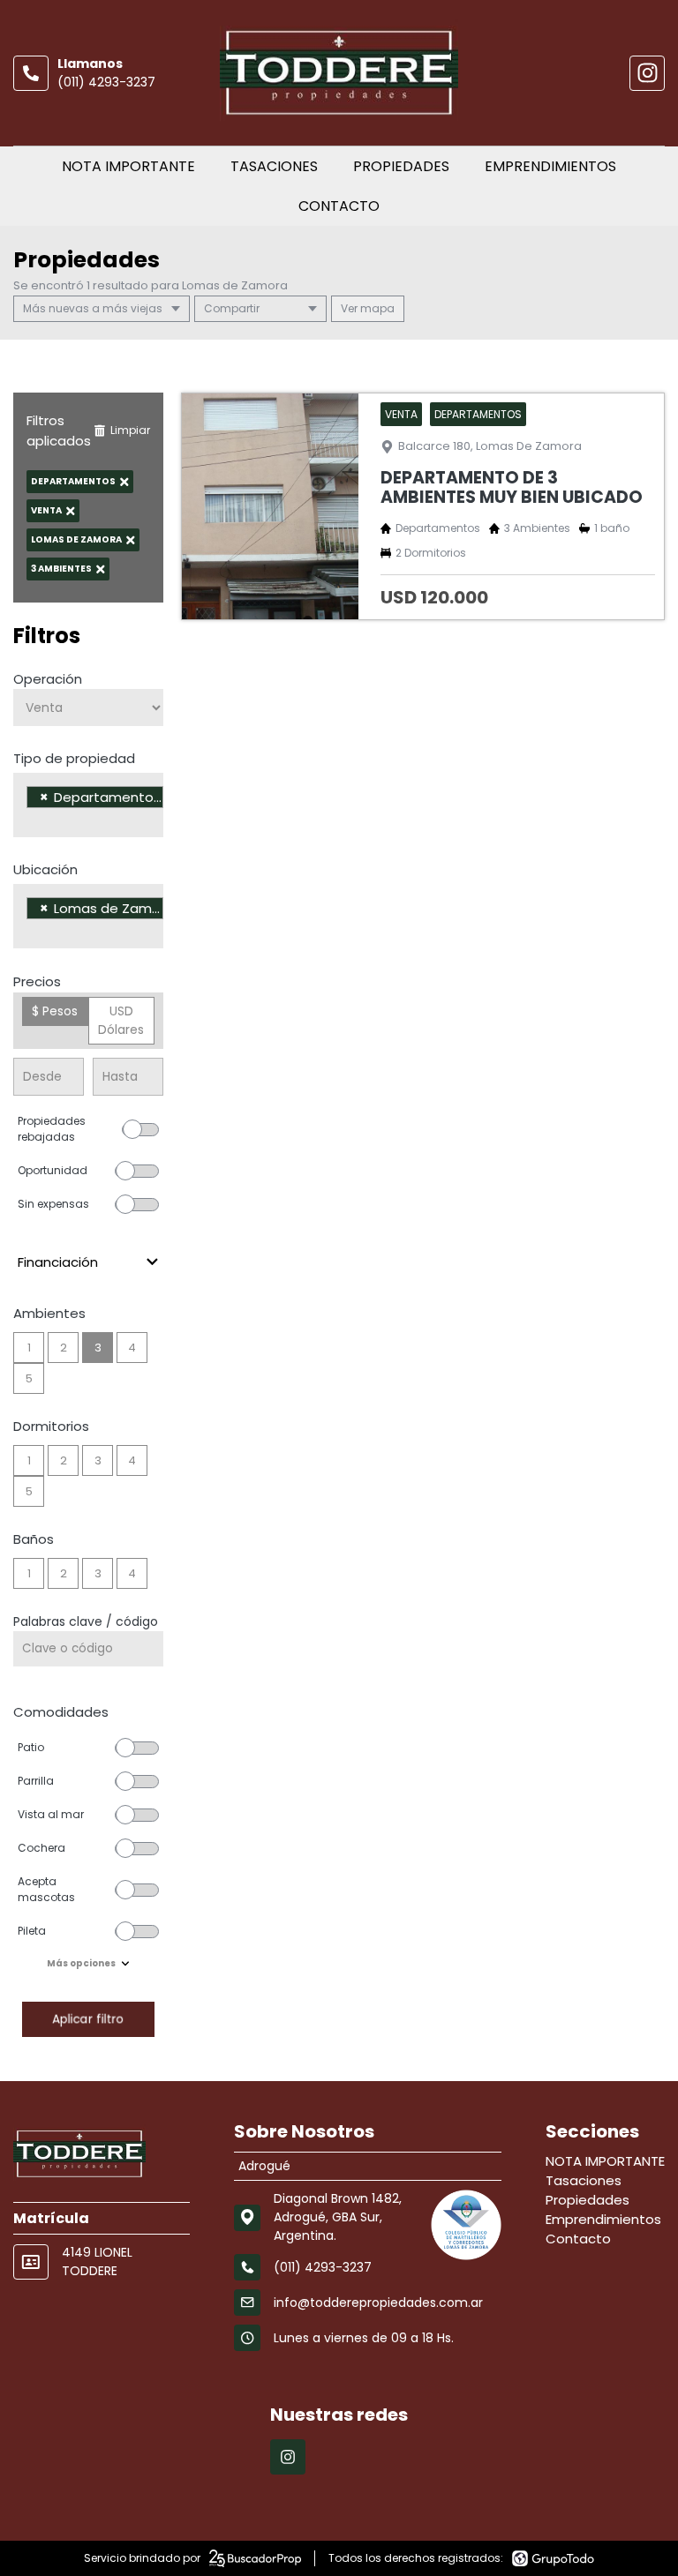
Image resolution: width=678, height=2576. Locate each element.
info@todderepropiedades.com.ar (378, 2303)
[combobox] (88, 805)
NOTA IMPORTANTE (128, 166)
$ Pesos (55, 1011)
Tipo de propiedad (74, 758)
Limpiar (130, 430)
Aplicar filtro (88, 2019)
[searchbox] (31, 820)
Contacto (339, 206)
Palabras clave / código (86, 1621)
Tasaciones (274, 166)
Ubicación (45, 869)
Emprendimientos (550, 166)
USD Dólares (121, 1020)
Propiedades (401, 166)
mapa (376, 308)
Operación (48, 679)
